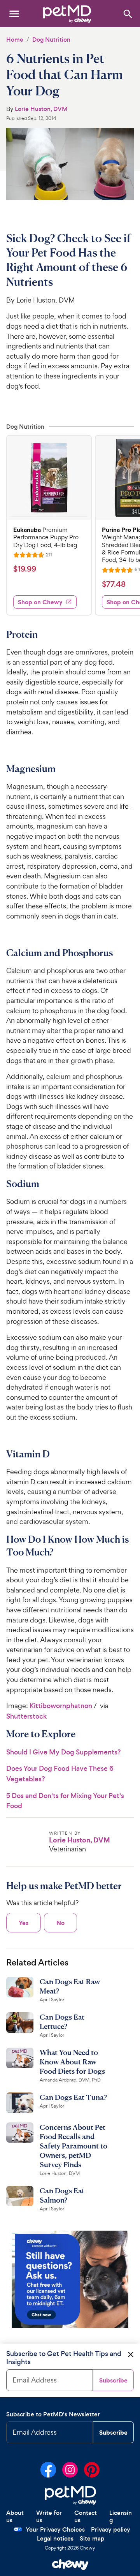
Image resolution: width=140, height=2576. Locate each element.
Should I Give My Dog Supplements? (64, 1752)
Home (15, 40)
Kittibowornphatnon (61, 1706)
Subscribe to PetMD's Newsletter (53, 2414)
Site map (92, 2538)
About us (15, 2517)
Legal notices (55, 2538)
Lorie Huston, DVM (41, 109)
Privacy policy (111, 2529)
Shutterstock (26, 1716)
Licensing (121, 2517)
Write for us (49, 2517)
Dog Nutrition (51, 40)
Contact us (86, 2517)
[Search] (127, 13)
